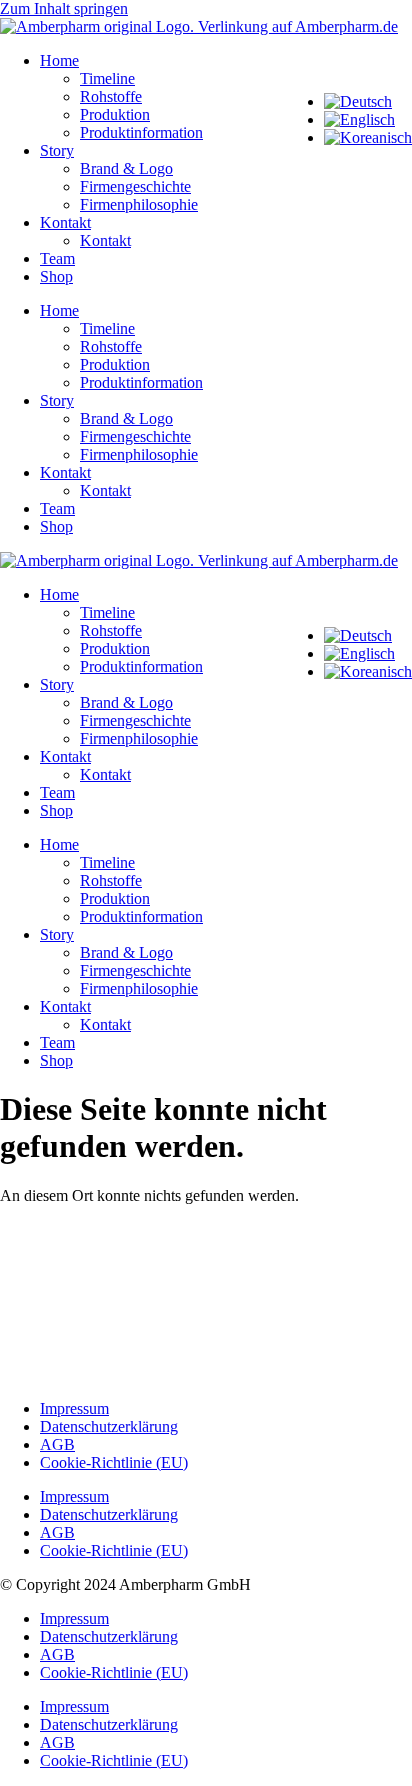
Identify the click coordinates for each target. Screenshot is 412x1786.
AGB (57, 1444)
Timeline (107, 78)
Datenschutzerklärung (109, 1426)
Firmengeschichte (135, 186)
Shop (56, 276)
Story (57, 150)
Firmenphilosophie (139, 204)
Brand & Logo (126, 168)
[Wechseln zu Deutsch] (358, 101)
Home (59, 60)
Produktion (115, 114)
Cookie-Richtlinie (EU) (114, 1462)
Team (57, 258)
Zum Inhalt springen (64, 8)
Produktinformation (141, 132)
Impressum (74, 1408)
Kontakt (65, 222)
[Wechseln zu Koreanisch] (368, 137)
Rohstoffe (111, 96)
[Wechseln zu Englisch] (359, 119)
